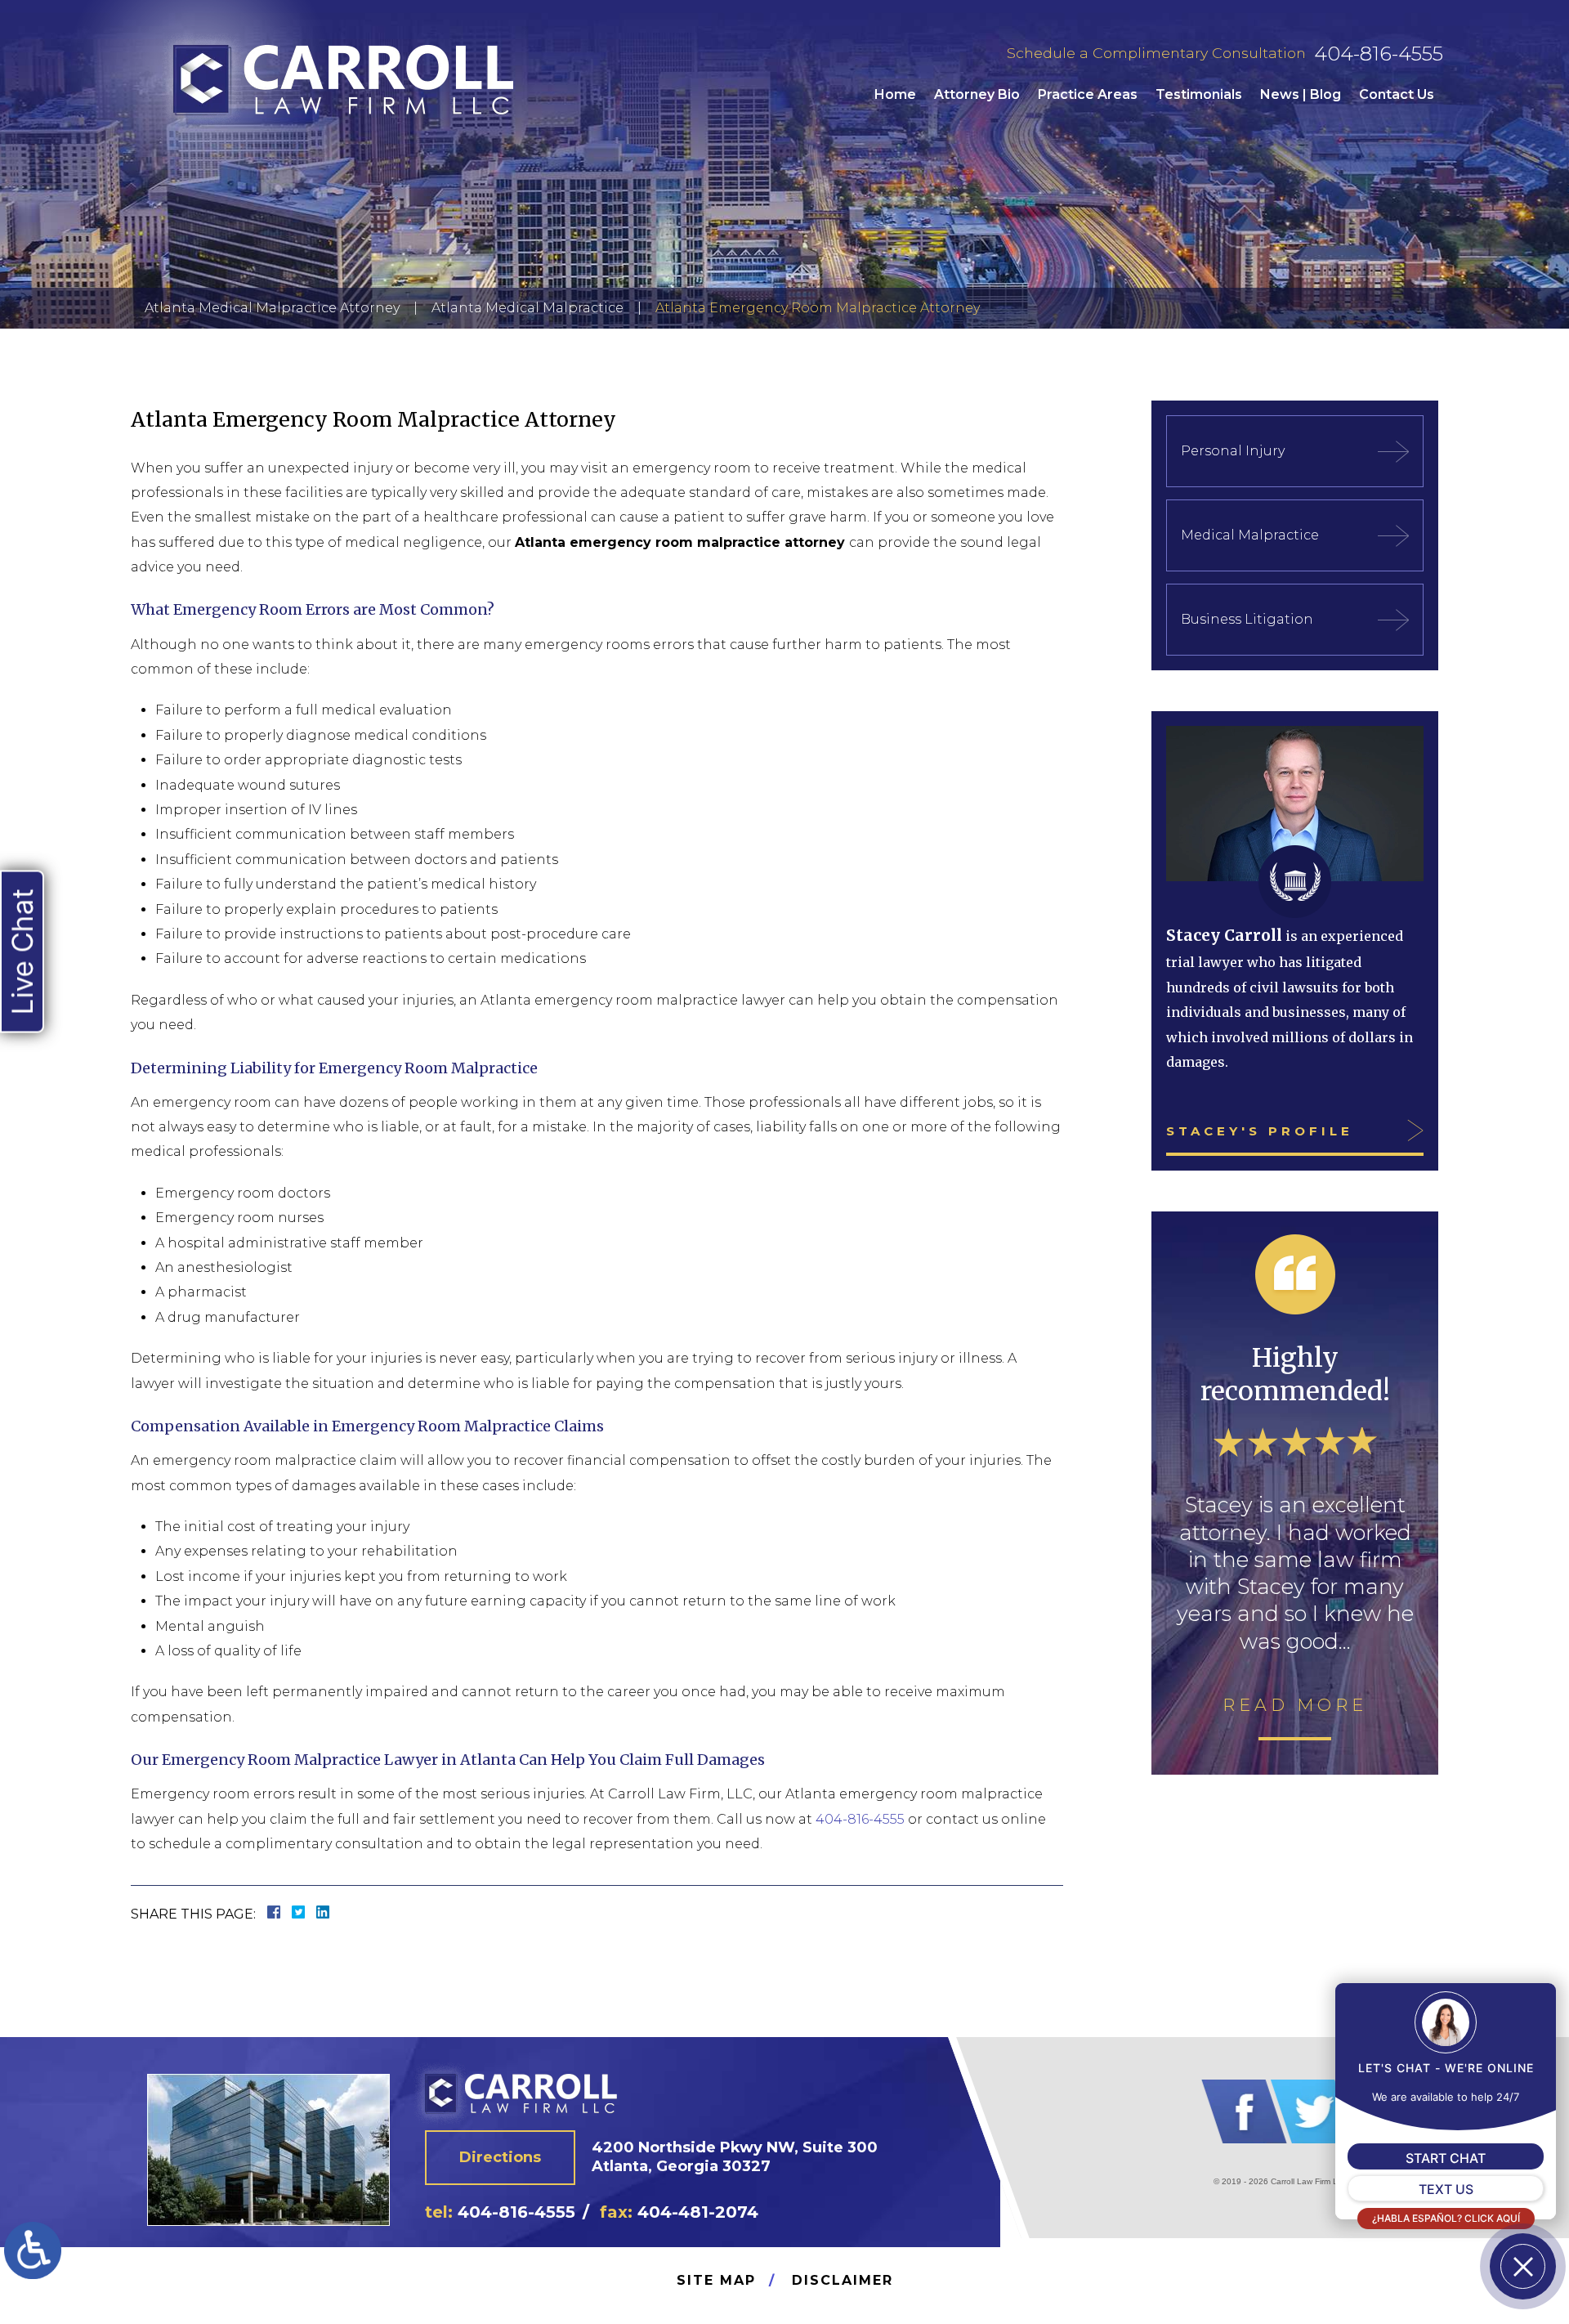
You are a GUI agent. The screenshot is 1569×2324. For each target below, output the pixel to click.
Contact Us (1397, 94)
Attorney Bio (977, 94)
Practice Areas (1088, 94)
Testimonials (1199, 94)
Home (895, 94)
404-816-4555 (1379, 54)
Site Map (716, 2280)
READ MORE (1295, 1705)
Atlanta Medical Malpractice (527, 308)
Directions (500, 2157)
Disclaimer (843, 2280)
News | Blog (1301, 94)
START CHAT (1446, 2158)
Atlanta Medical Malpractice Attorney (272, 308)
